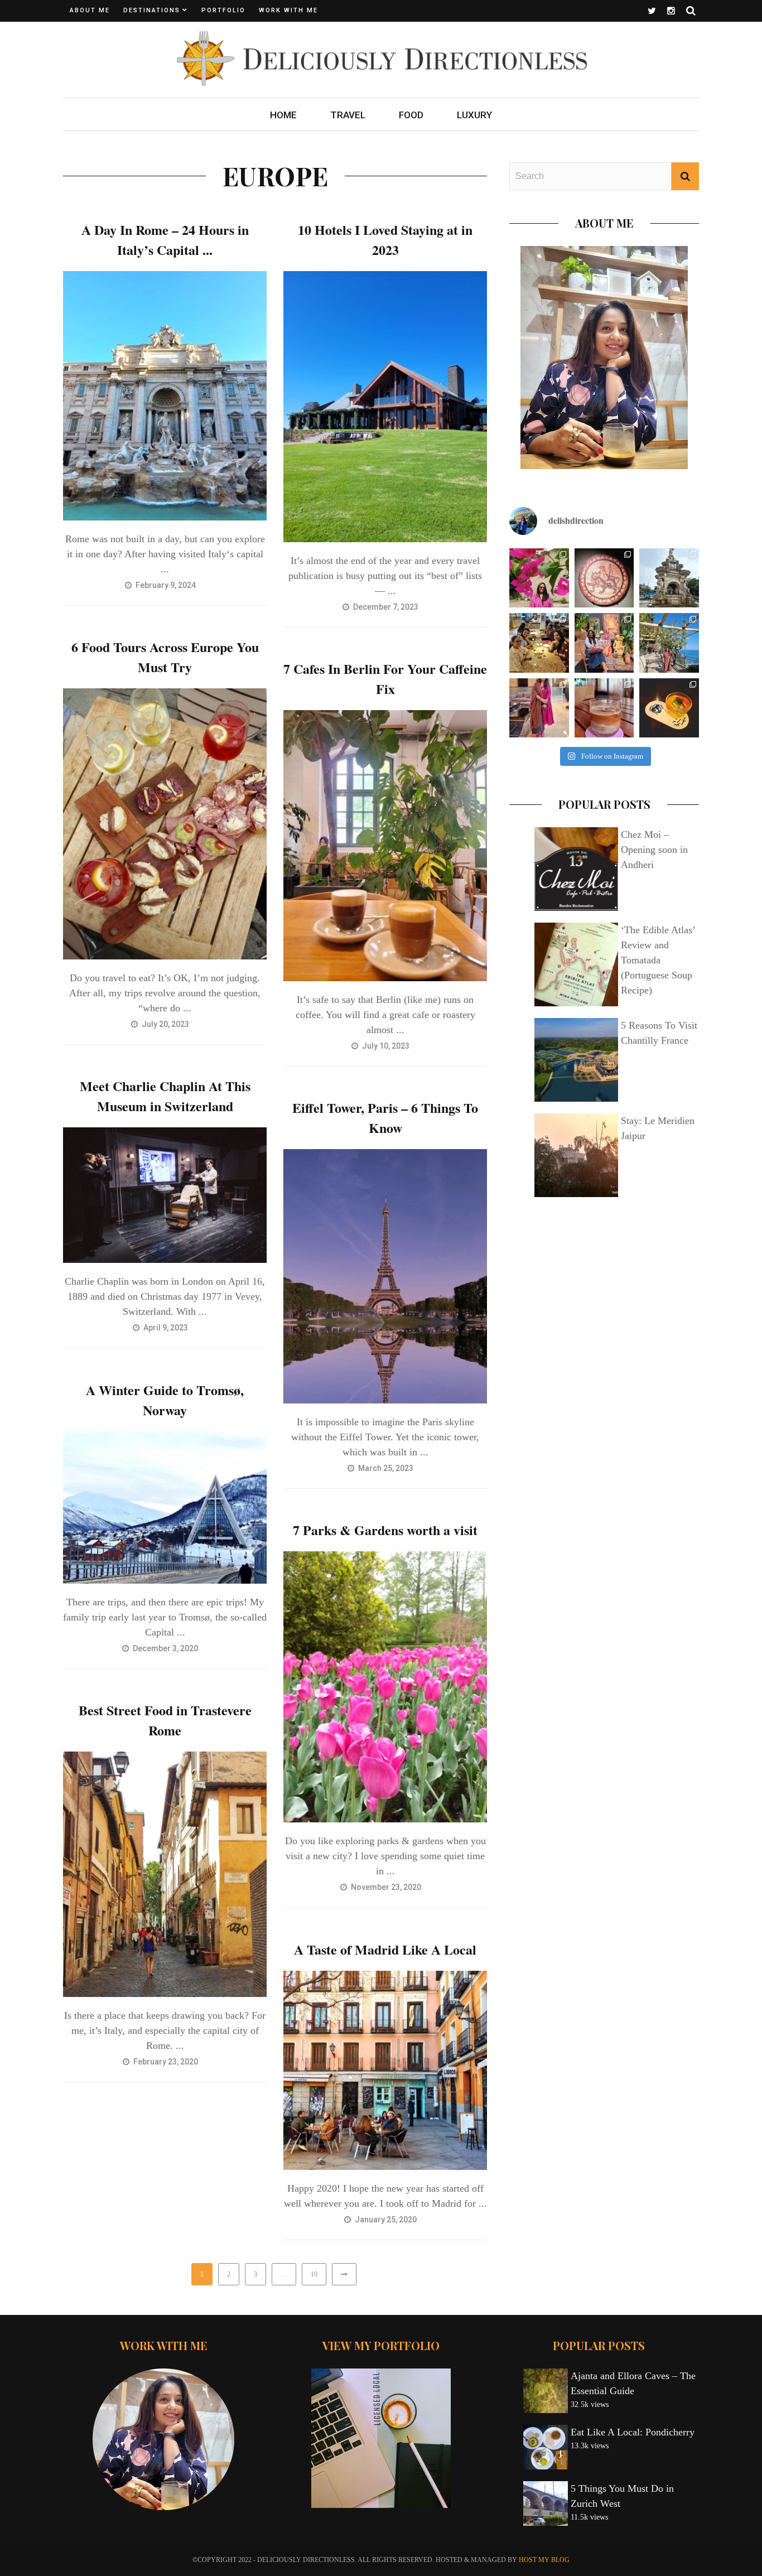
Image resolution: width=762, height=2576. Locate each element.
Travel (348, 115)
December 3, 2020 (166, 1648)
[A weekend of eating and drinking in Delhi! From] (669, 708)
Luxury (474, 115)
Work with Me (288, 10)
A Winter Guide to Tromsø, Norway (165, 1400)
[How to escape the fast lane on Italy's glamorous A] (669, 643)
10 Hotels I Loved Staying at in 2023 (385, 240)
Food (411, 115)
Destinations (152, 10)
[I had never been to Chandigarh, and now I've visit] (539, 578)
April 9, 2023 (167, 1328)
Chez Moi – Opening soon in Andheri (654, 850)
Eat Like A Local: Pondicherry (633, 2432)
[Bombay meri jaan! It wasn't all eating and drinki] (669, 578)
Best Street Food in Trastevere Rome (165, 1720)
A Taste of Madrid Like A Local (385, 1949)
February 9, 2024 (167, 585)
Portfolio (223, 10)
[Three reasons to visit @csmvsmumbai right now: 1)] (604, 578)
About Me (90, 10)
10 (314, 2274)
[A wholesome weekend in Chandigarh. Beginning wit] (539, 708)
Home (283, 115)
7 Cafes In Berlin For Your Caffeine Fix (385, 679)
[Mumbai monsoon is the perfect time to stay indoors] (604, 643)
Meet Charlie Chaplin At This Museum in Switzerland (165, 1096)
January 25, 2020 (387, 2220)
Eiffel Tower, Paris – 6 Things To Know (385, 1118)
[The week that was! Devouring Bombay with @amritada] (539, 643)
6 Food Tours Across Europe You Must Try (165, 657)
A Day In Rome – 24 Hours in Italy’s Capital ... (165, 240)
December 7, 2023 (387, 607)
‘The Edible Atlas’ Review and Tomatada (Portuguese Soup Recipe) (658, 960)
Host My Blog (544, 2560)
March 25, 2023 (387, 1468)
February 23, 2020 (167, 2062)
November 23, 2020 (387, 1887)
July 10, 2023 (387, 1046)
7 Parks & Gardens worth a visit (385, 1530)
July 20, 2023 (166, 1024)
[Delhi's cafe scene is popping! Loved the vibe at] (604, 708)
